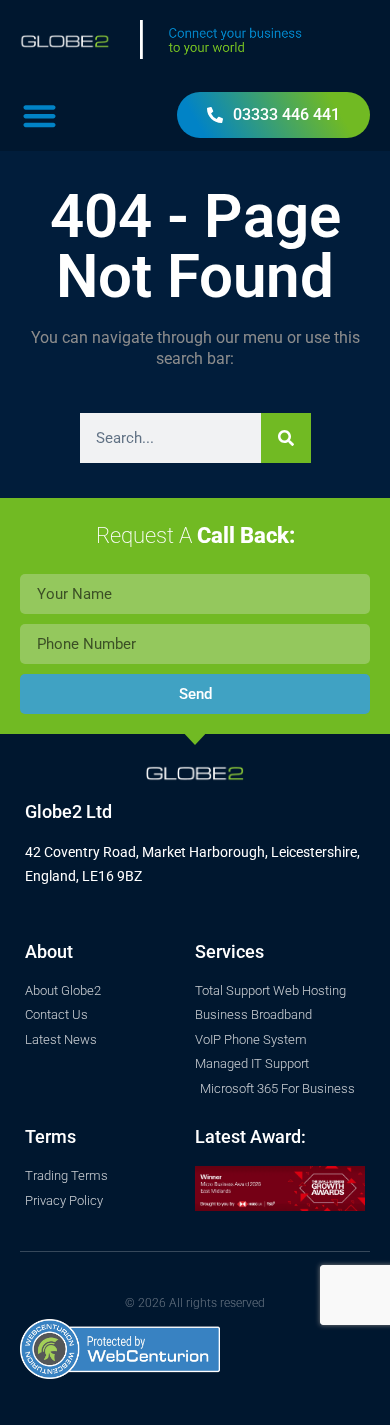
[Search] (286, 438)
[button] (39, 115)
